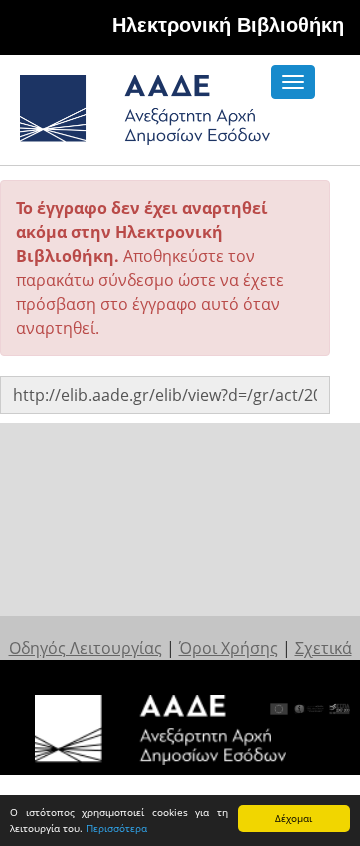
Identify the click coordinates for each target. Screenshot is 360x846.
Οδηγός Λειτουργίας (85, 648)
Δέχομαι (293, 818)
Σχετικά (323, 648)
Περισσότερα (116, 828)
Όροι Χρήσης (228, 648)
